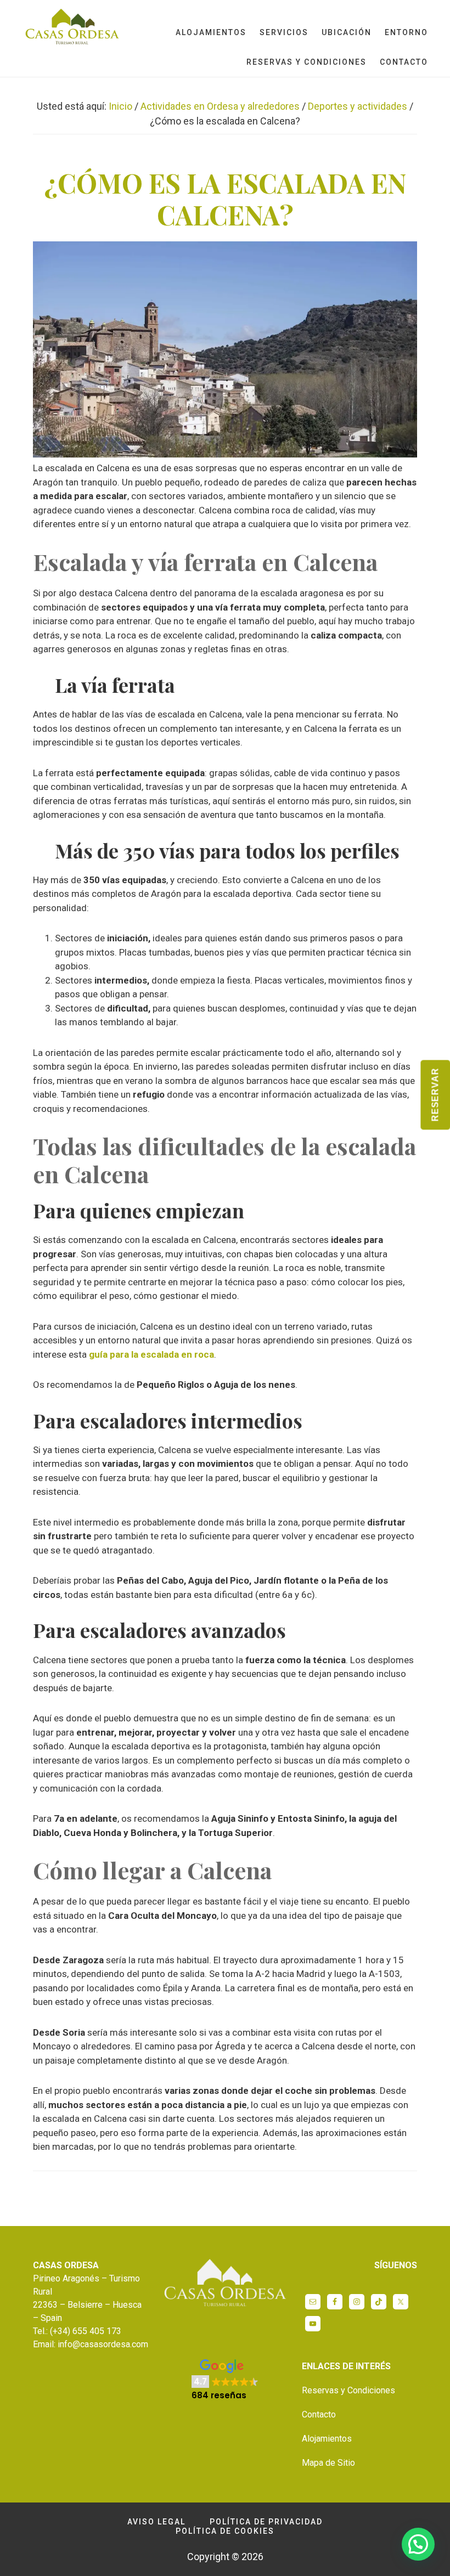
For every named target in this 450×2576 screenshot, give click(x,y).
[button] (225, 2380)
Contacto (319, 2414)
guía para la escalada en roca (151, 1354)
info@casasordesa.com (103, 2344)
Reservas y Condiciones (348, 2390)
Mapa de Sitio (328, 2463)
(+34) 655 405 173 (86, 2331)
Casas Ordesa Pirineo (71, 29)
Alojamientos (327, 2439)
